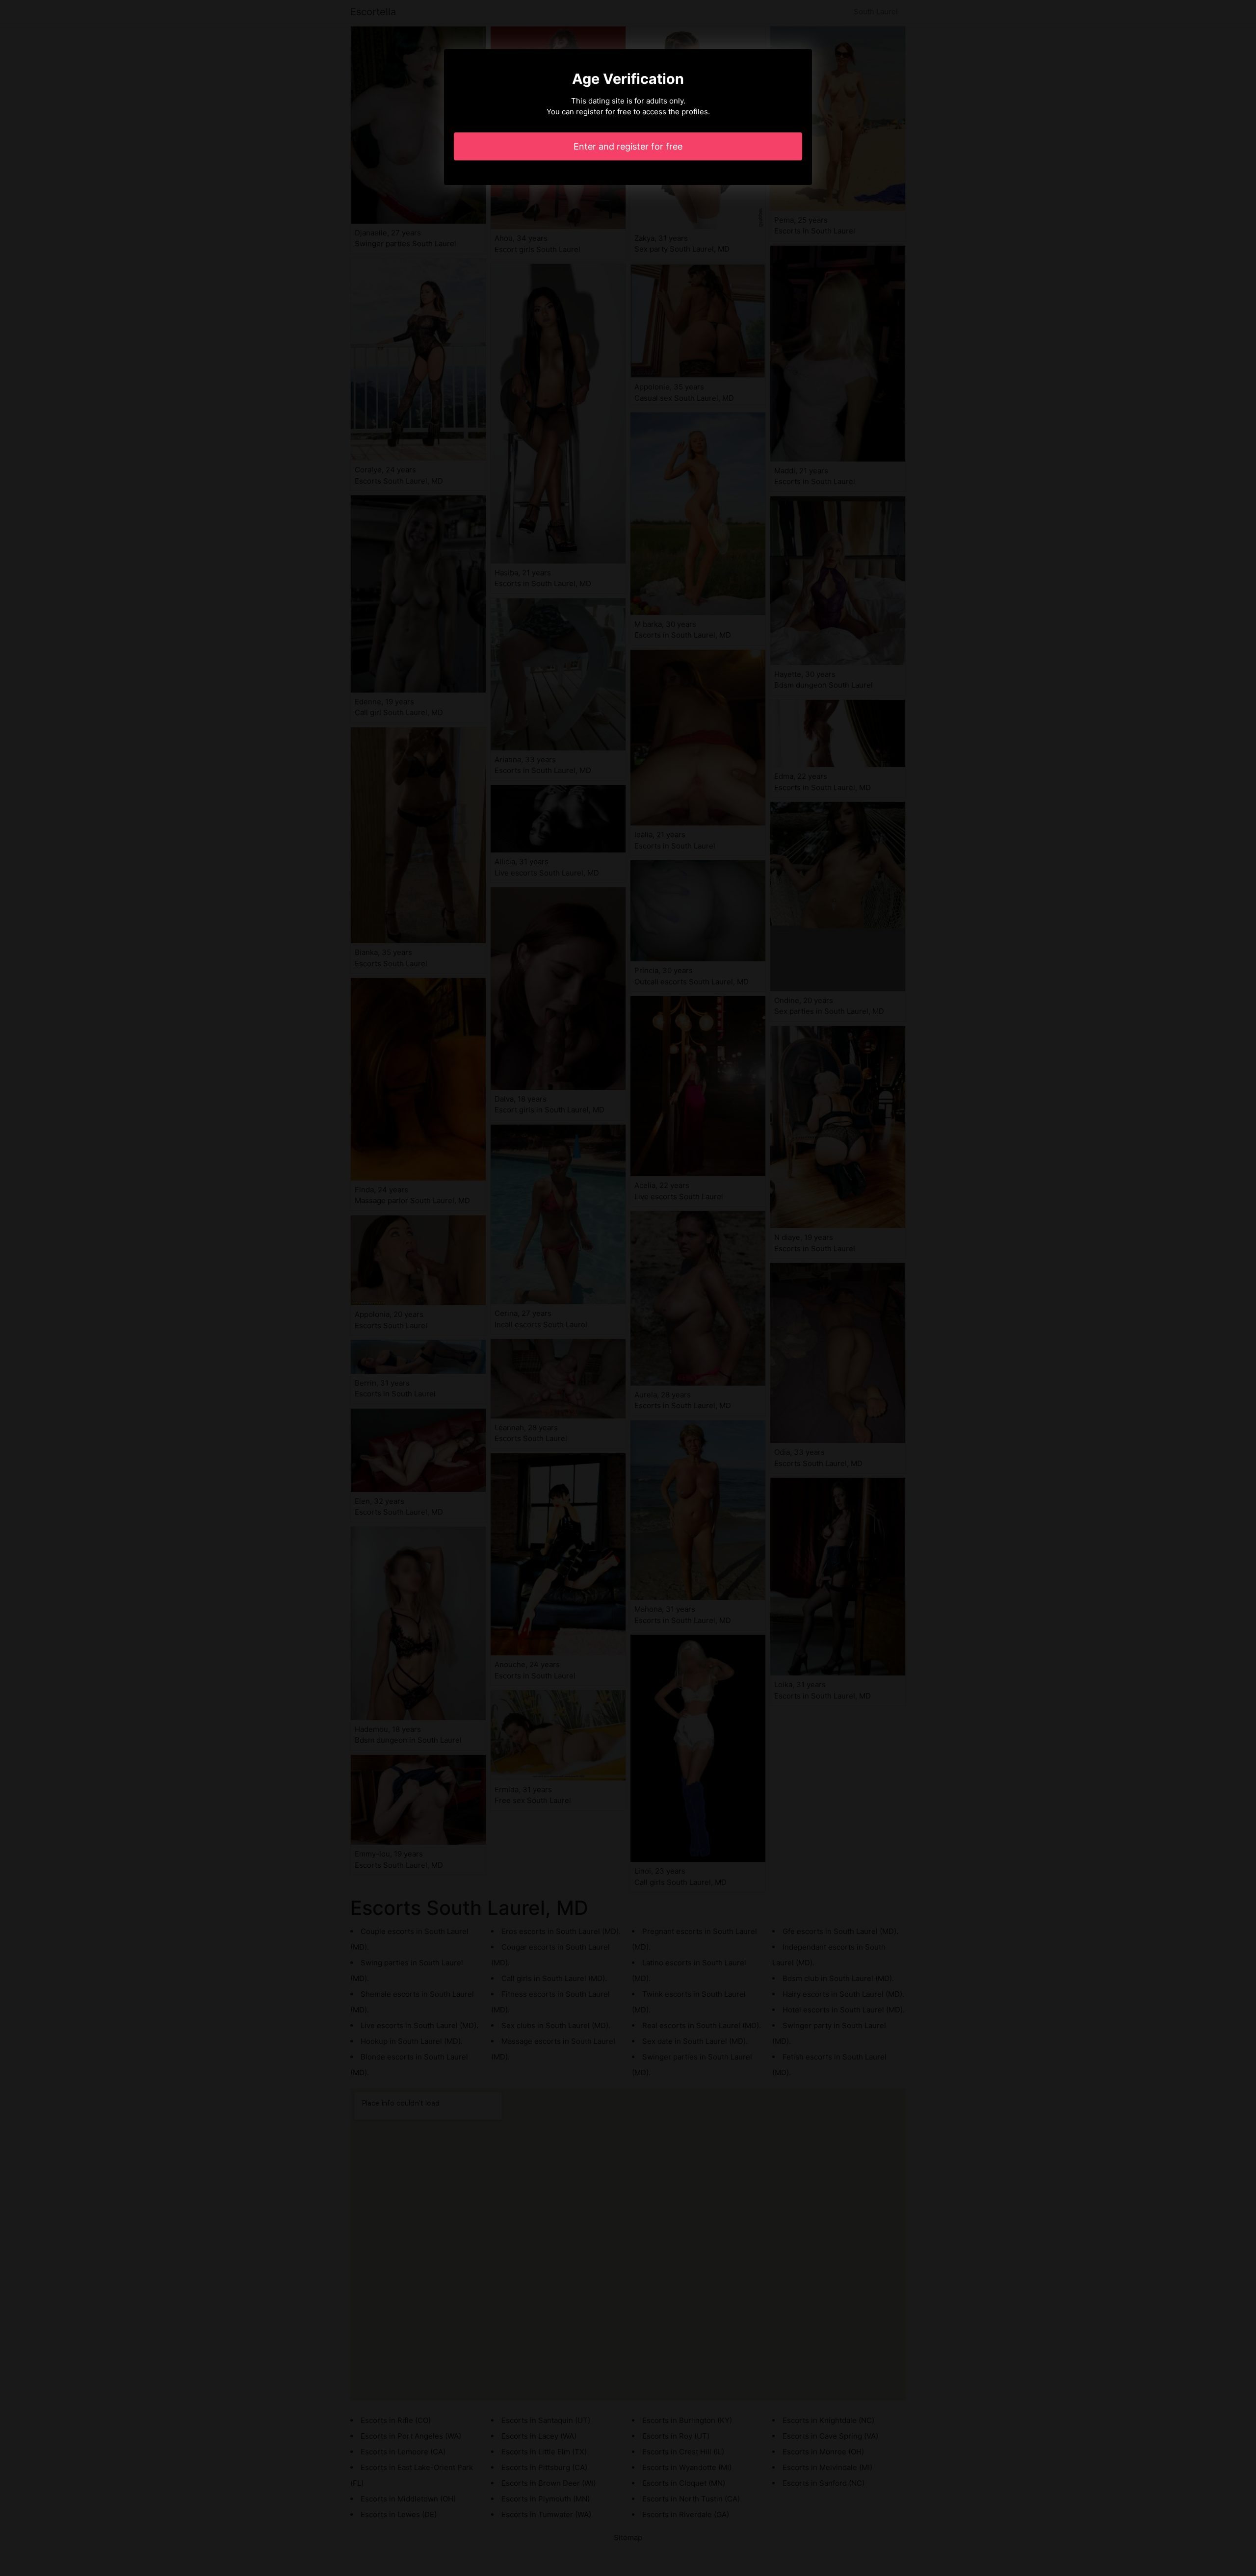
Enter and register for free (628, 146)
